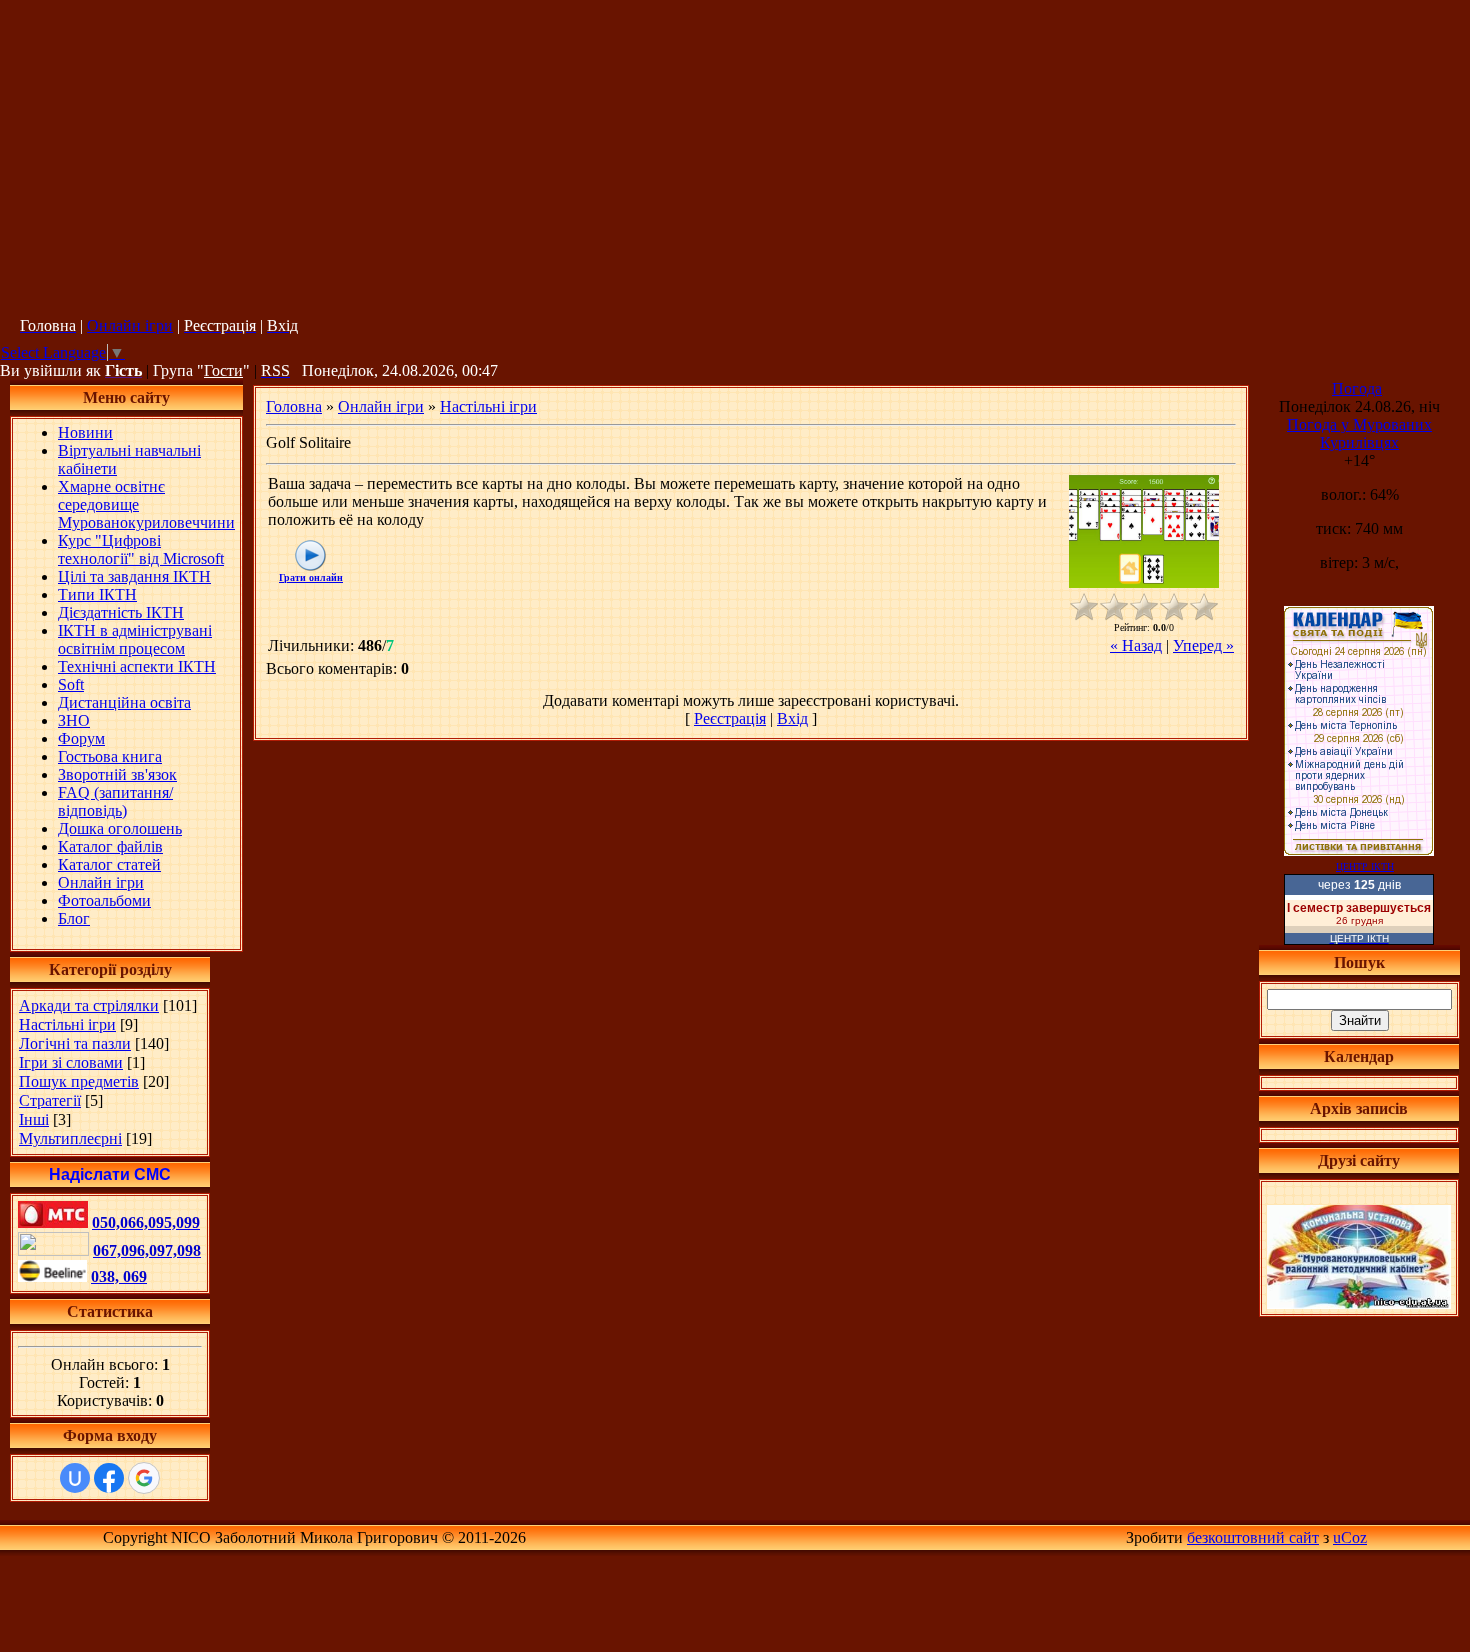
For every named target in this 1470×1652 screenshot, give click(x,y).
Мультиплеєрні (70, 1138)
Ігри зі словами (71, 1062)
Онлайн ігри (130, 325)
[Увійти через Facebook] (109, 1478)
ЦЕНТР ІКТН (1365, 866)
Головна (294, 406)
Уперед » (1203, 645)
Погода (1357, 388)
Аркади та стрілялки (89, 1005)
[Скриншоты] (1144, 531)
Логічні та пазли (75, 1043)
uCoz (1350, 1537)
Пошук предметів (79, 1081)
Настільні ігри (67, 1024)
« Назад (1136, 645)
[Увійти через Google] (144, 1478)
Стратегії (50, 1100)
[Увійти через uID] (75, 1478)
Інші (34, 1119)
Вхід (792, 718)
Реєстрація (730, 718)
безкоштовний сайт (1253, 1537)
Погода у (1359, 433)
